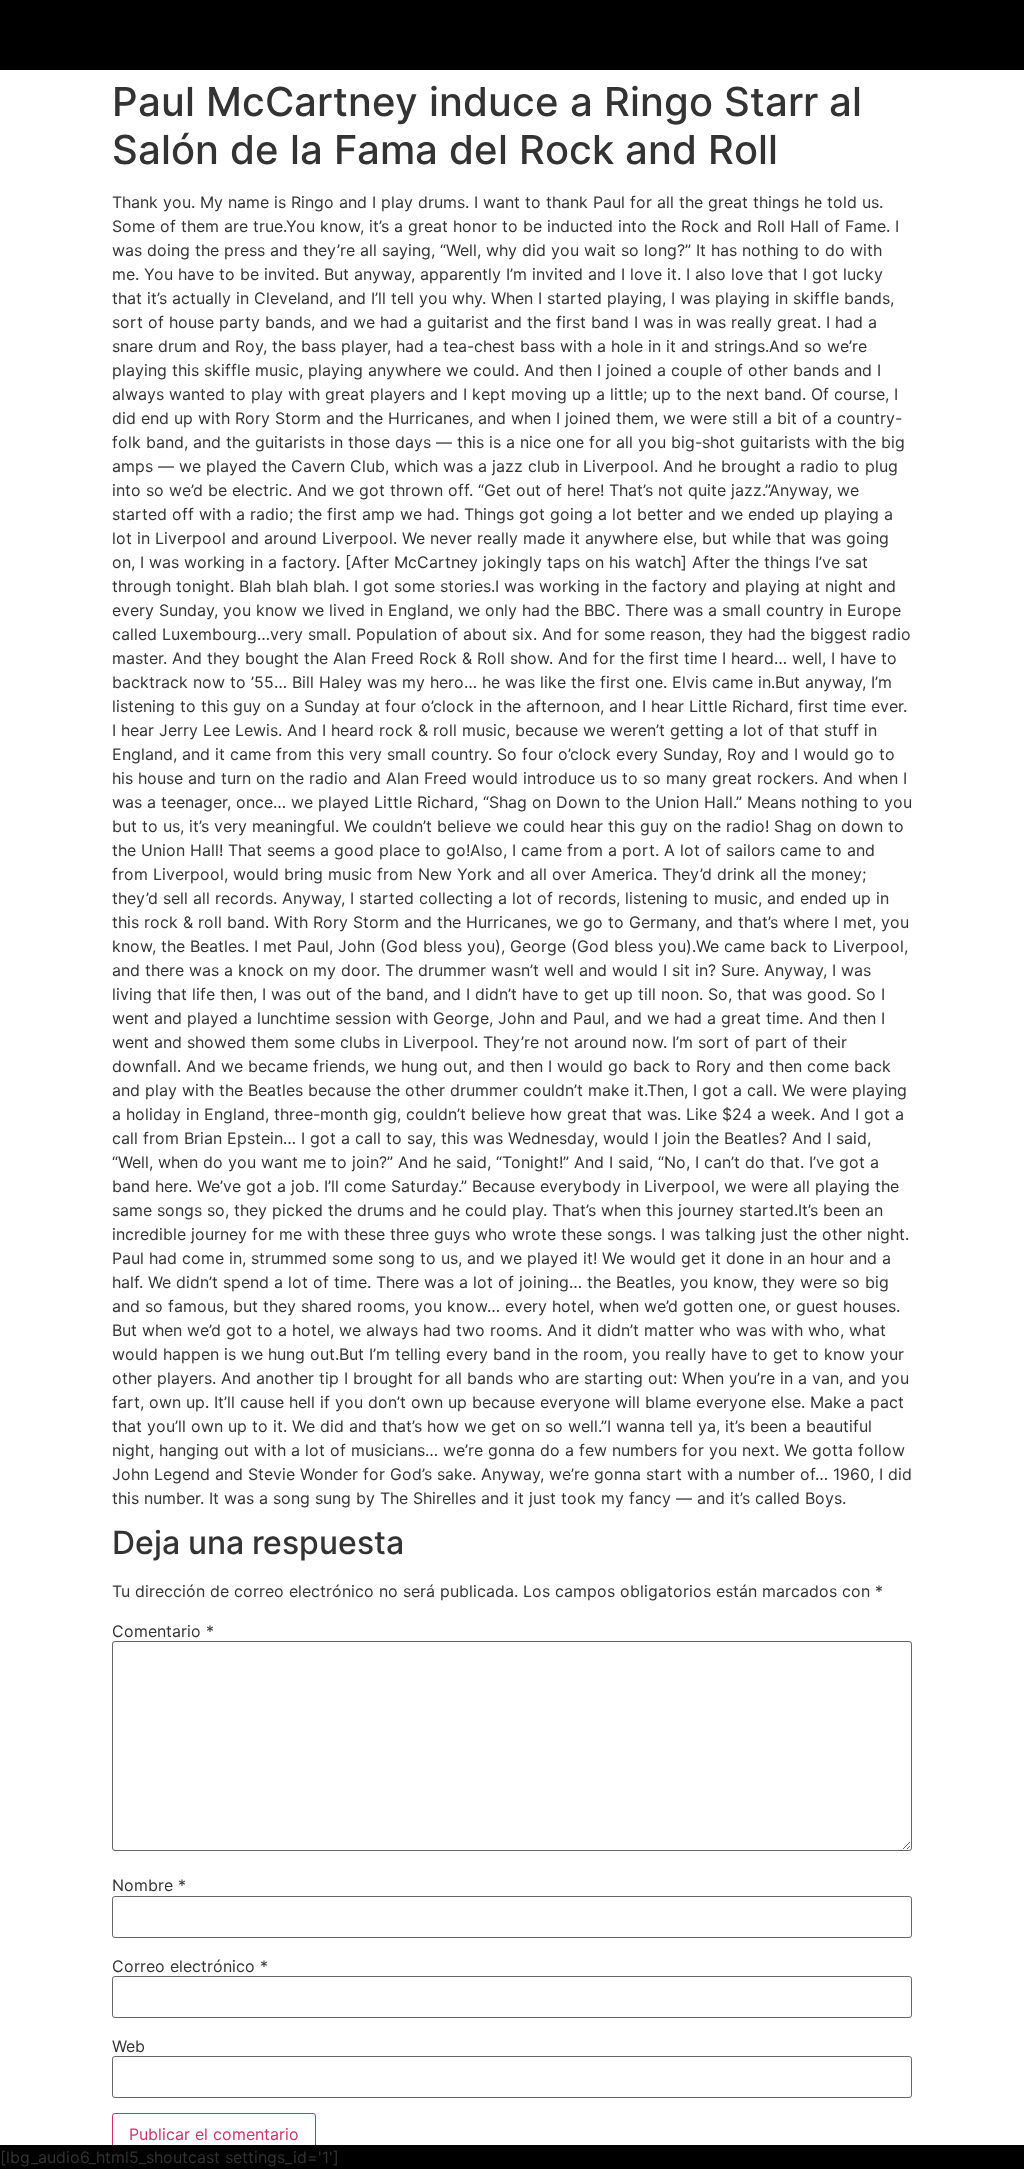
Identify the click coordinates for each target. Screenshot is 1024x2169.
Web (128, 2046)
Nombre (149, 1885)
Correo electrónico (190, 1966)
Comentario (163, 1631)
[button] (708, 37)
